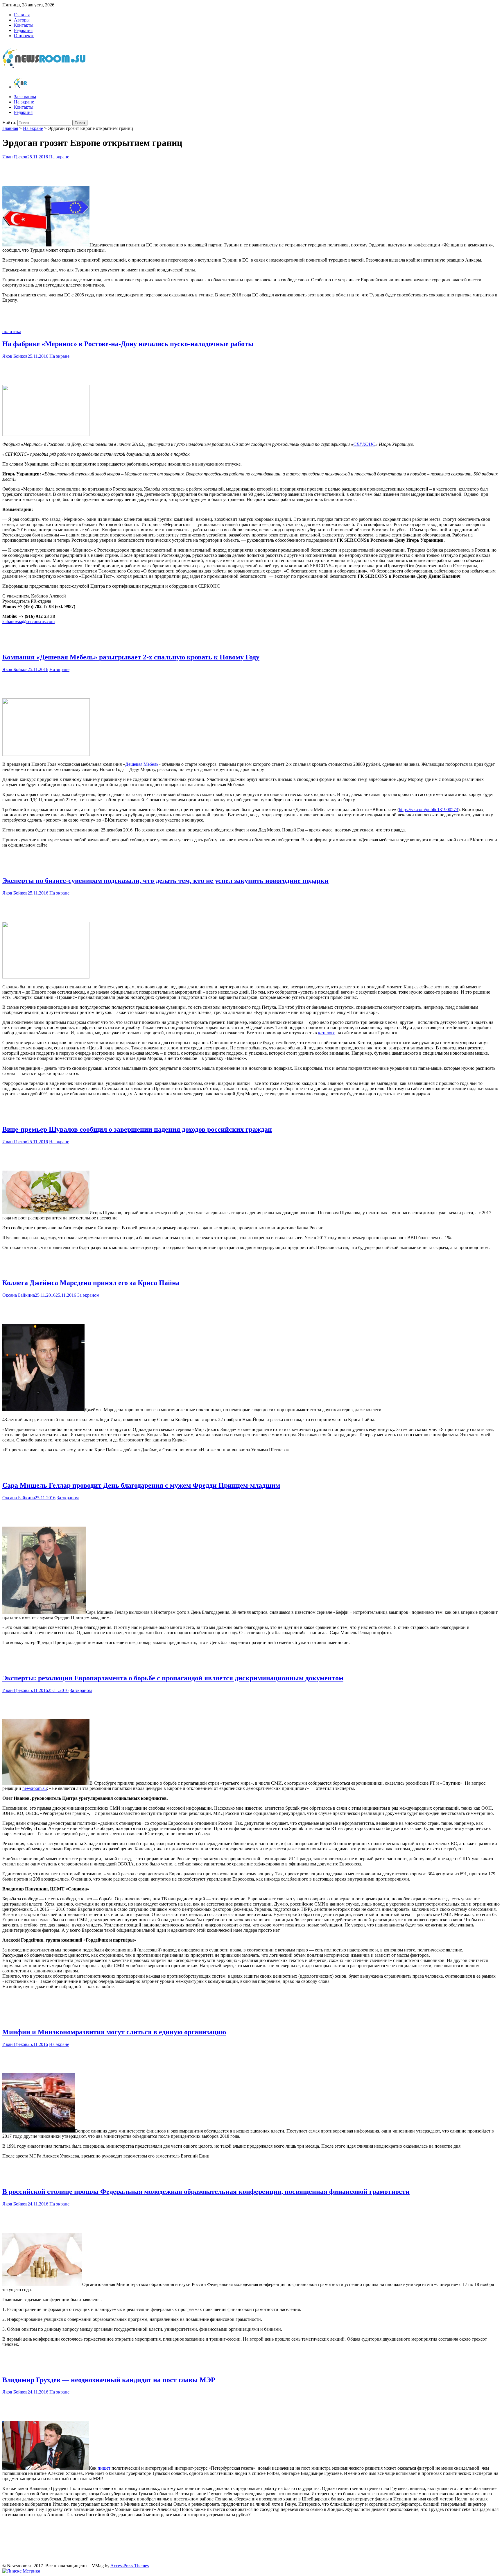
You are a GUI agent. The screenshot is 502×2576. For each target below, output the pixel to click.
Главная (22, 15)
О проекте (24, 36)
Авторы (22, 20)
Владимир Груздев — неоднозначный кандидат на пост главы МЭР (109, 2380)
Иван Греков (15, 157)
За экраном (25, 97)
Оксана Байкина (19, 1295)
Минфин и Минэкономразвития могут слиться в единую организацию (114, 2032)
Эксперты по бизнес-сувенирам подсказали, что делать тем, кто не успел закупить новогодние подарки (165, 881)
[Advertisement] (251, 171)
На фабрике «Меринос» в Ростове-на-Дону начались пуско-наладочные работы (128, 344)
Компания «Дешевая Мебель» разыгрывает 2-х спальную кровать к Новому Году (131, 657)
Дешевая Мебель (142, 764)
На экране (24, 102)
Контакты (24, 25)
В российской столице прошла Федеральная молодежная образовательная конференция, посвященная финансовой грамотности (206, 2192)
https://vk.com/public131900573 (429, 810)
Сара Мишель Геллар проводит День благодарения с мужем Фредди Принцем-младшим (141, 1485)
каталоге (327, 1033)
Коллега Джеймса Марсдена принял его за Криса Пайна (91, 1283)
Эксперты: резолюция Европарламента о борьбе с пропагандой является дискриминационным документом (173, 1678)
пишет (104, 2468)
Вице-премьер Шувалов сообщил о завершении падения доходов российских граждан (137, 1129)
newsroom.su (35, 1788)
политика (12, 331)
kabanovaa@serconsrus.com (28, 621)
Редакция (23, 30)
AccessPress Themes (130, 2566)
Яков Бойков (15, 356)
